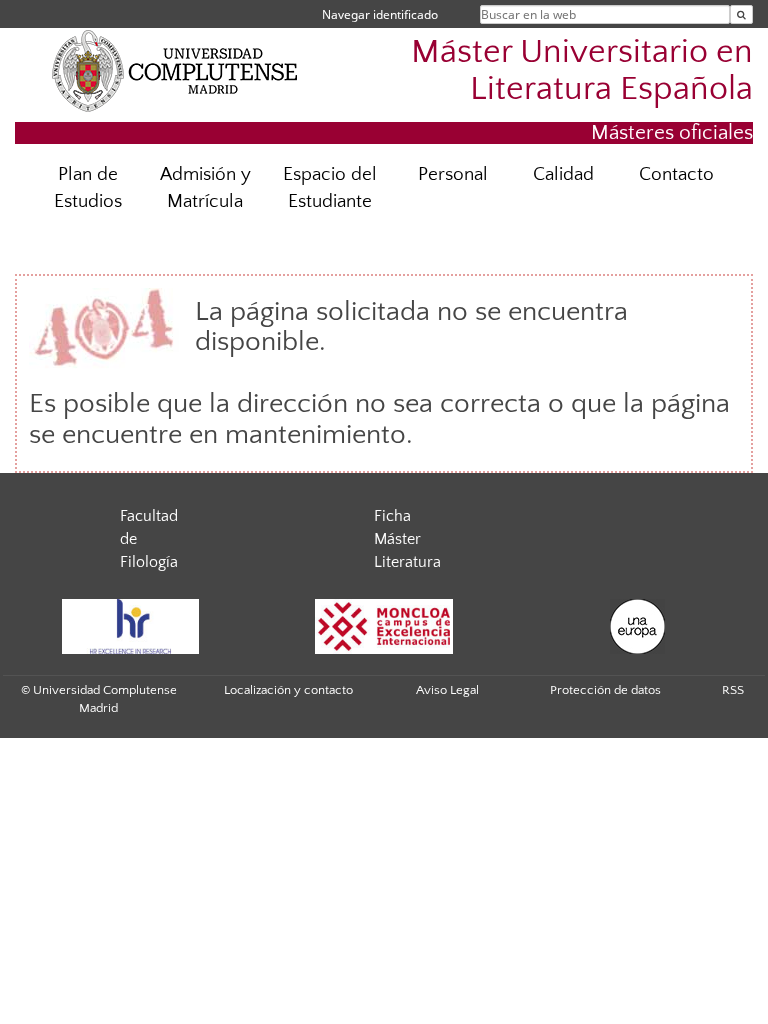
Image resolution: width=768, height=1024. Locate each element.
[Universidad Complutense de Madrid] (175, 70)
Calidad (563, 174)
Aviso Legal (447, 690)
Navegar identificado (380, 14)
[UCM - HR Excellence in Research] (130, 626)
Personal (453, 174)
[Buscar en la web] (741, 14)
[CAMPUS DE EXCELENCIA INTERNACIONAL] (384, 626)
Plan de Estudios (88, 188)
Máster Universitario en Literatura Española (582, 71)
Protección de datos (605, 690)
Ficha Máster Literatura (407, 539)
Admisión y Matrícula (205, 188)
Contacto (676, 174)
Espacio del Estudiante (330, 188)
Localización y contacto (288, 690)
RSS (733, 690)
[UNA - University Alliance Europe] (638, 626)
